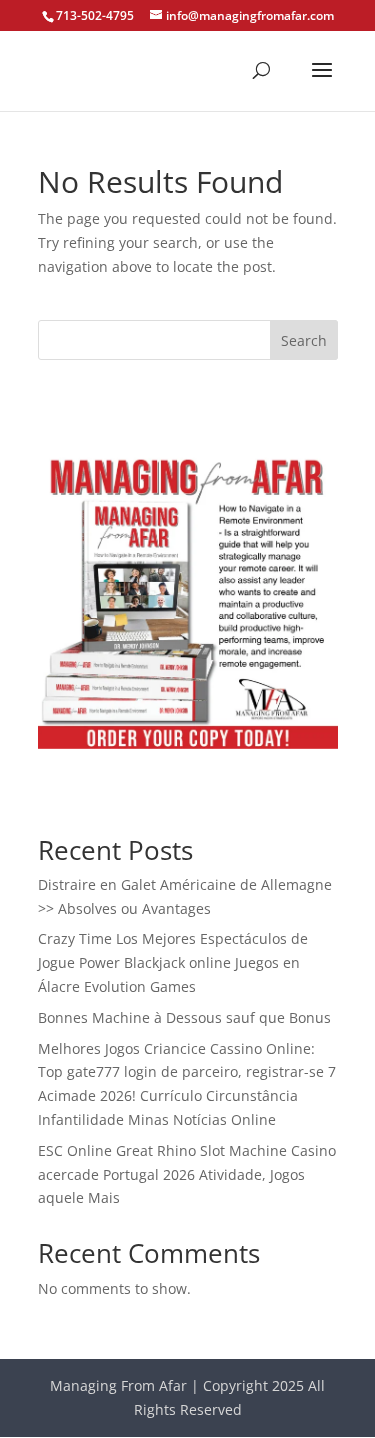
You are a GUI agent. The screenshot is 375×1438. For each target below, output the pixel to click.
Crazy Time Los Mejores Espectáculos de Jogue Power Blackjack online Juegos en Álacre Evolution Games (173, 962)
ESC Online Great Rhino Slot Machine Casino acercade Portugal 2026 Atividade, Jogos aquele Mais (187, 1174)
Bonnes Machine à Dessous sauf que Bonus (184, 1017)
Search (304, 340)
